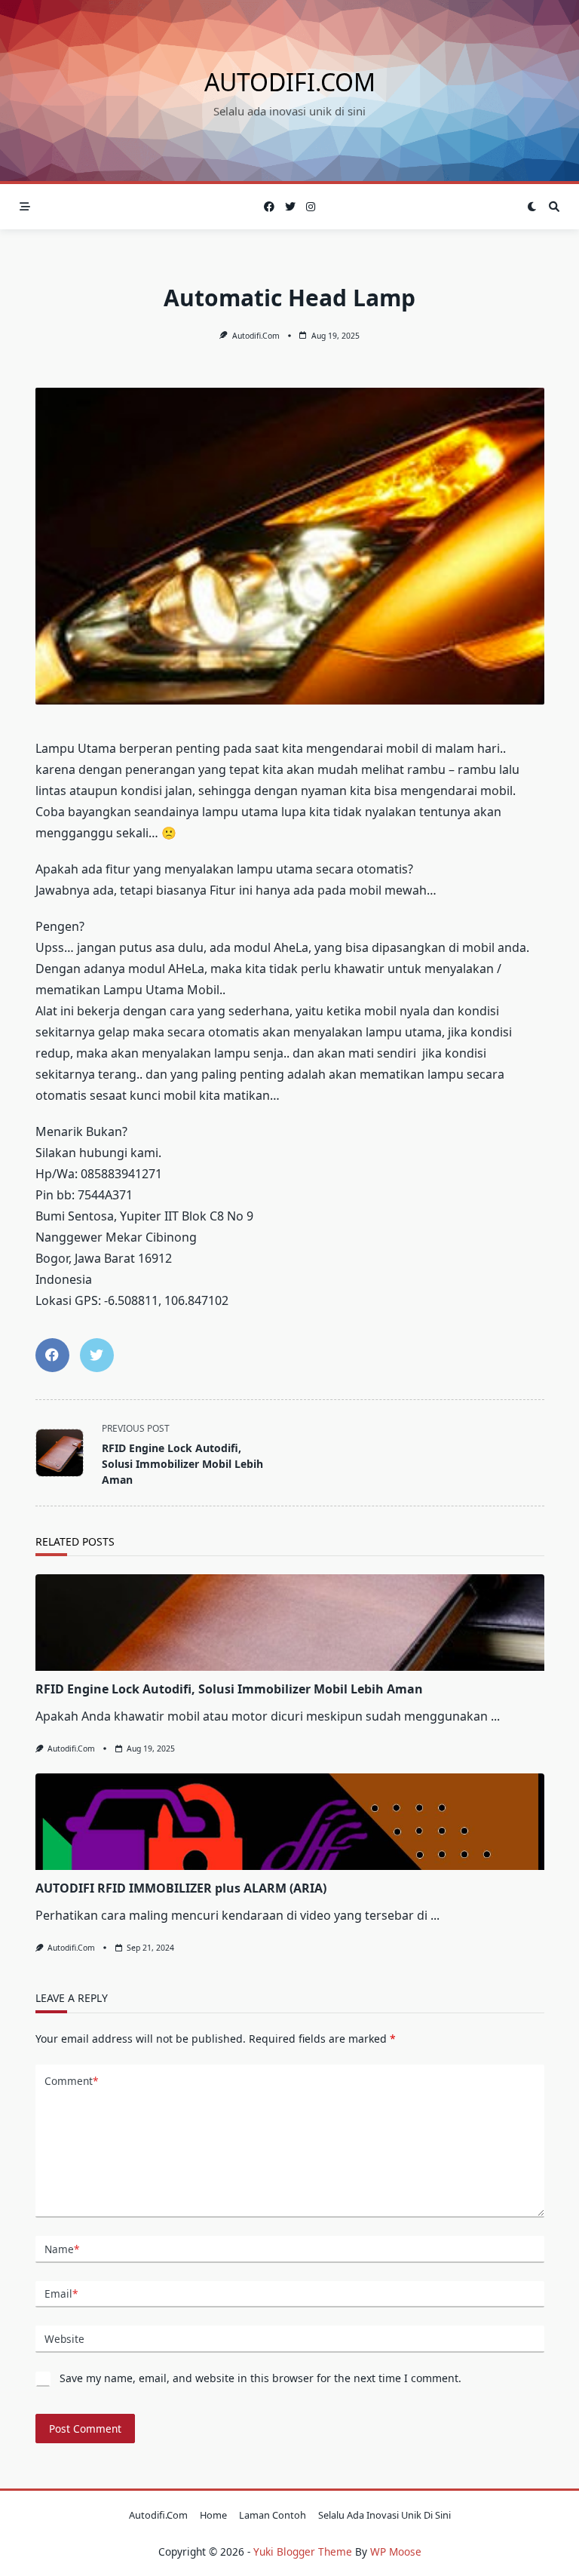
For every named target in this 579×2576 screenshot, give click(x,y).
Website (64, 2339)
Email (61, 2294)
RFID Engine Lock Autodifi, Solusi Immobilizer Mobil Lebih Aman (229, 1689)
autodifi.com (290, 82)
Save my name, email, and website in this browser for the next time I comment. (260, 2378)
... (495, 1716)
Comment (71, 2081)
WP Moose (396, 2551)
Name (62, 2249)
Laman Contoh (273, 2515)
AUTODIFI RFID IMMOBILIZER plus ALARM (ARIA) (181, 1888)
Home (213, 2515)
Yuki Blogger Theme (303, 2551)
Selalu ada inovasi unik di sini (384, 2515)
